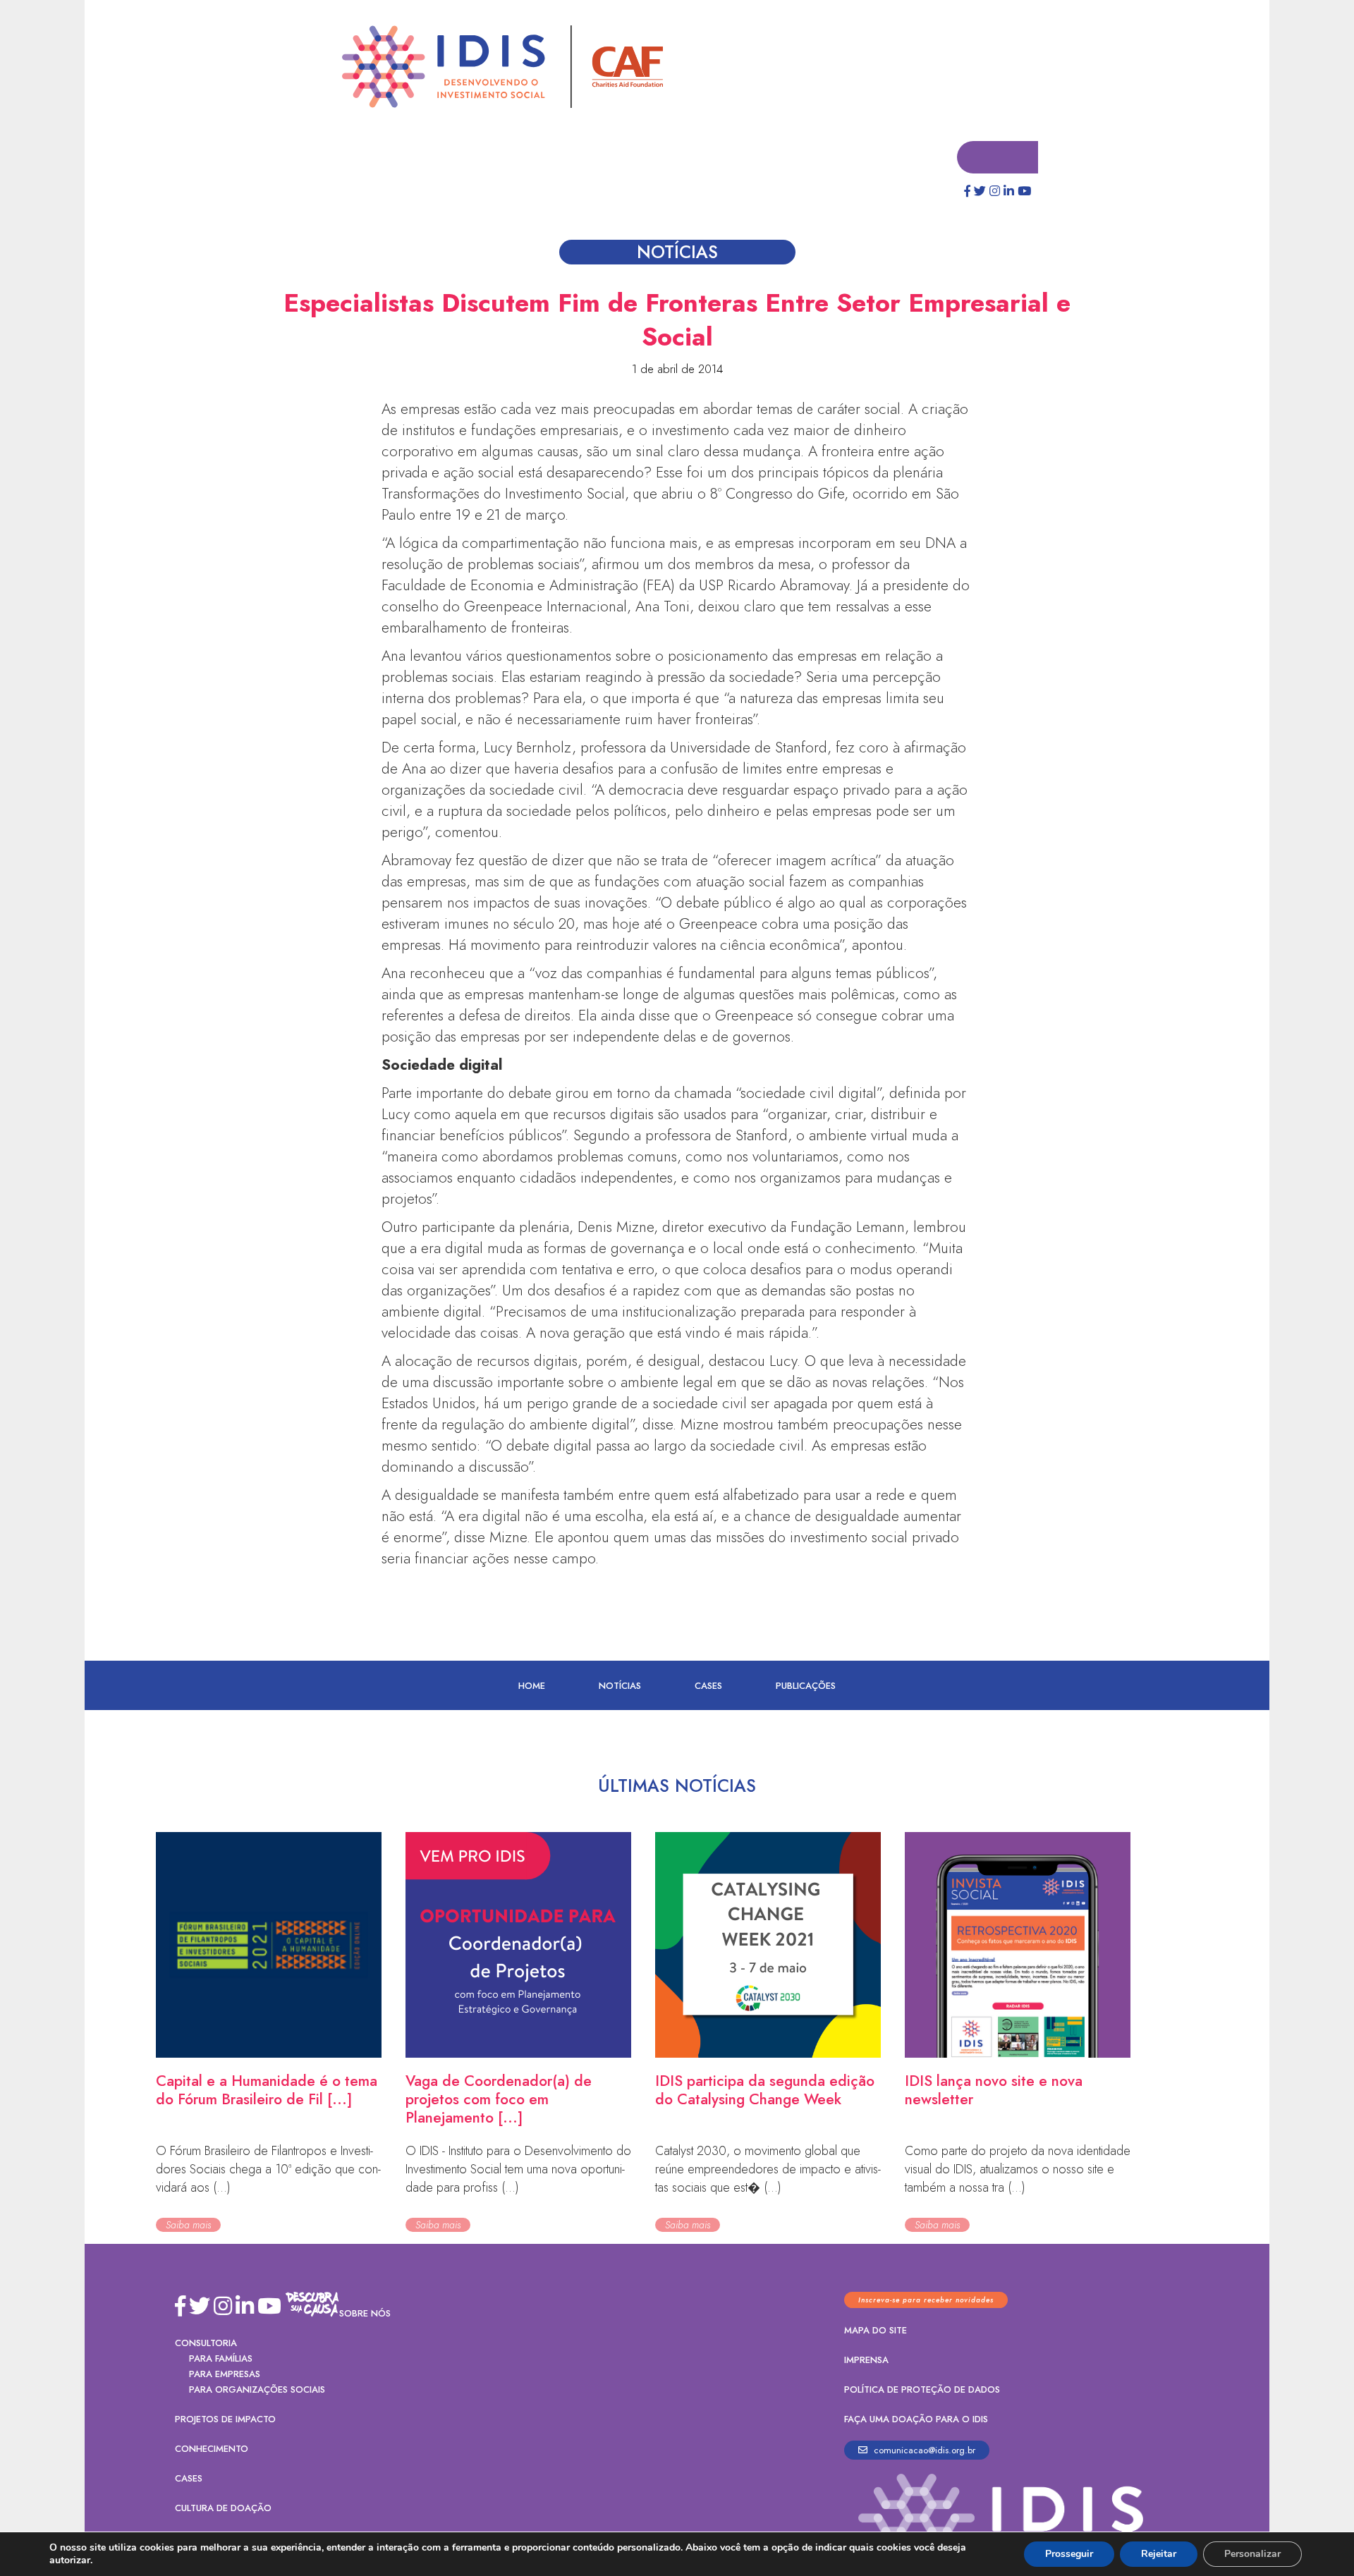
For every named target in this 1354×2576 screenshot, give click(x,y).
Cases (708, 1686)
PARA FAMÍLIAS (221, 2359)
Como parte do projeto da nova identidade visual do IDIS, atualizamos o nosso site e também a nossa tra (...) (1018, 2170)
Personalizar (1252, 2554)
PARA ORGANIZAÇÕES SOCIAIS (257, 2390)
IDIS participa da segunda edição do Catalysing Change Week (765, 2091)
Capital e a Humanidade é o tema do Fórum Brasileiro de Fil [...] (267, 2091)
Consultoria (206, 2344)
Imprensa (866, 2361)
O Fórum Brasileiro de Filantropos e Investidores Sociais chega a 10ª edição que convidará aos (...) (268, 2170)
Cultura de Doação (223, 2509)
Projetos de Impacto (225, 2420)
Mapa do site (876, 2331)
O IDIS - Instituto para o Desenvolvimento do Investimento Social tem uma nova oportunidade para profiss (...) (518, 2170)
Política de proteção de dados (922, 2390)
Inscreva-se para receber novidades (926, 2301)
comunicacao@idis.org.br (923, 2451)
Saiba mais (188, 2226)
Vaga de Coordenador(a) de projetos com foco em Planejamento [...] (499, 2100)
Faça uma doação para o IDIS (916, 2420)
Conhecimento (212, 2449)
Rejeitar (1159, 2554)
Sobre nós (365, 2314)
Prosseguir (1069, 2554)
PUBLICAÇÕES (806, 1686)
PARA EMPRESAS (225, 2375)
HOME (532, 1686)
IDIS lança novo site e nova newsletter (994, 2091)
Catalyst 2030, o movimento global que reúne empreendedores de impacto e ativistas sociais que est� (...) (768, 2170)
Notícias (620, 1686)
